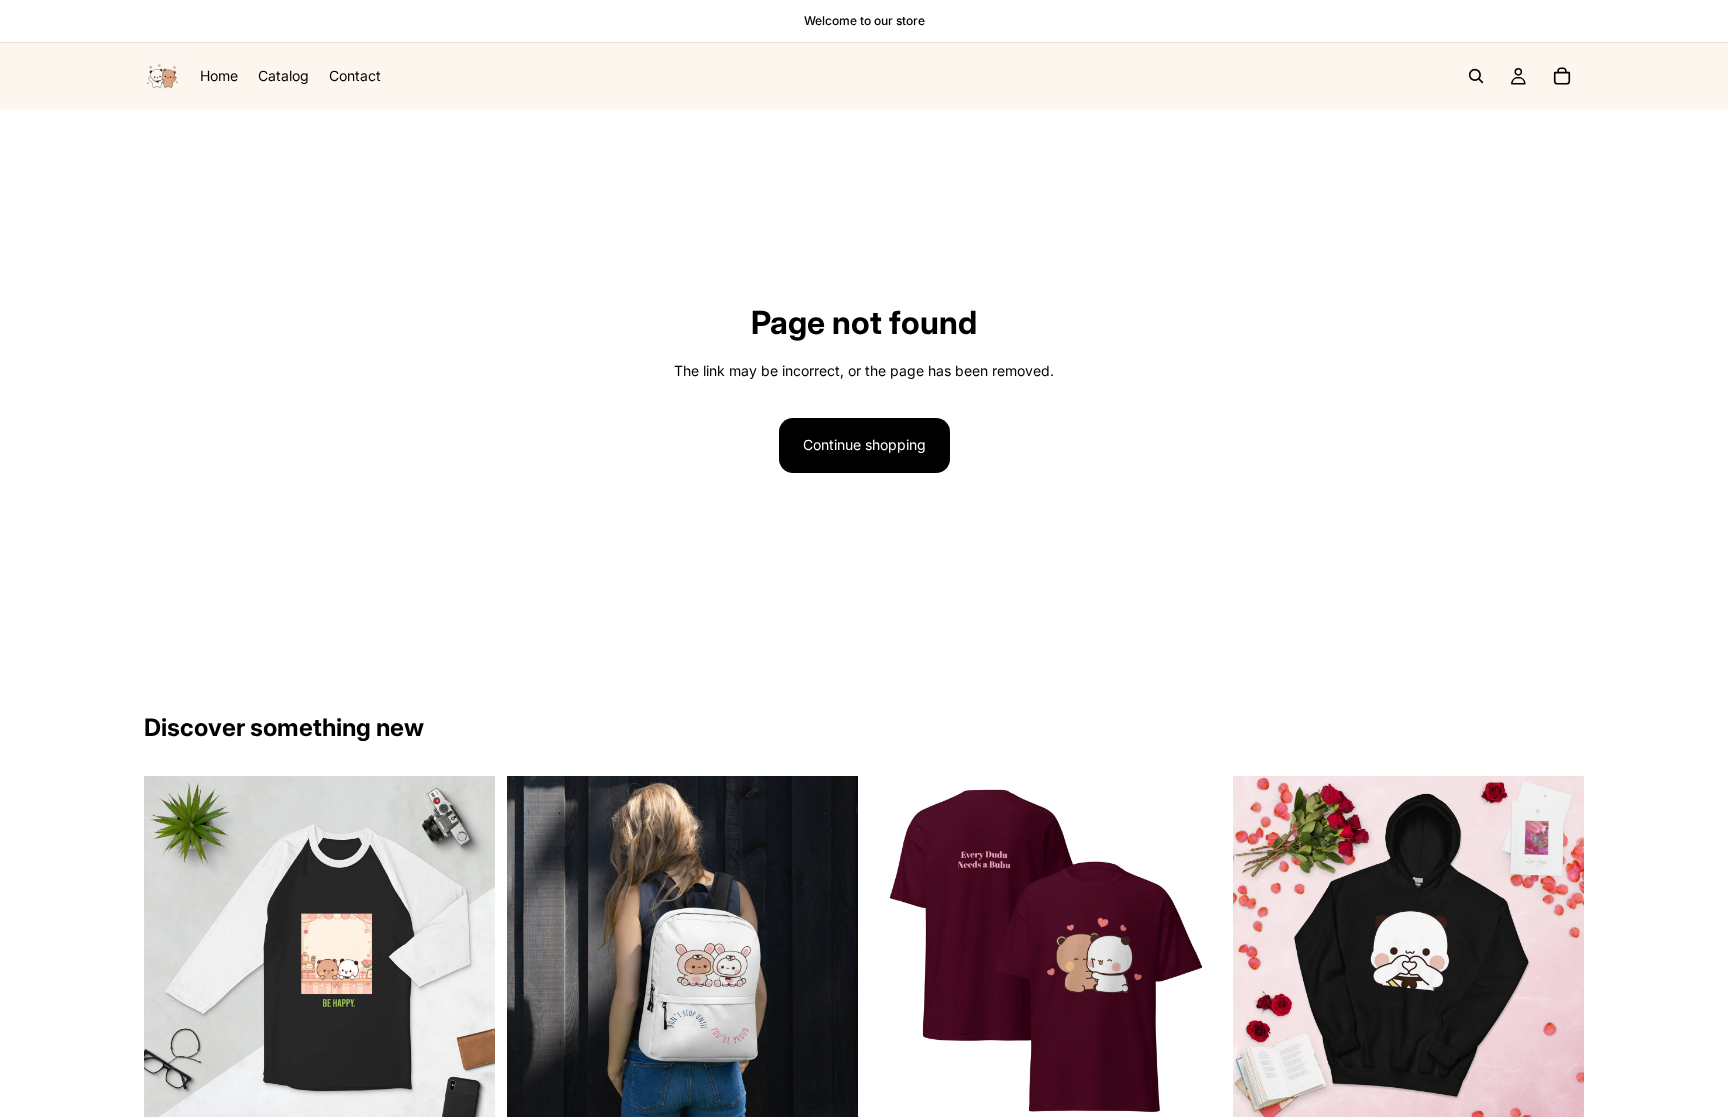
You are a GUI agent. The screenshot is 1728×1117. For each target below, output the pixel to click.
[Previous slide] (174, 951)
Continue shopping (864, 444)
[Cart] (1562, 76)
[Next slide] (465, 951)
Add (844, 1095)
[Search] (1476, 76)
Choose (481, 1095)
